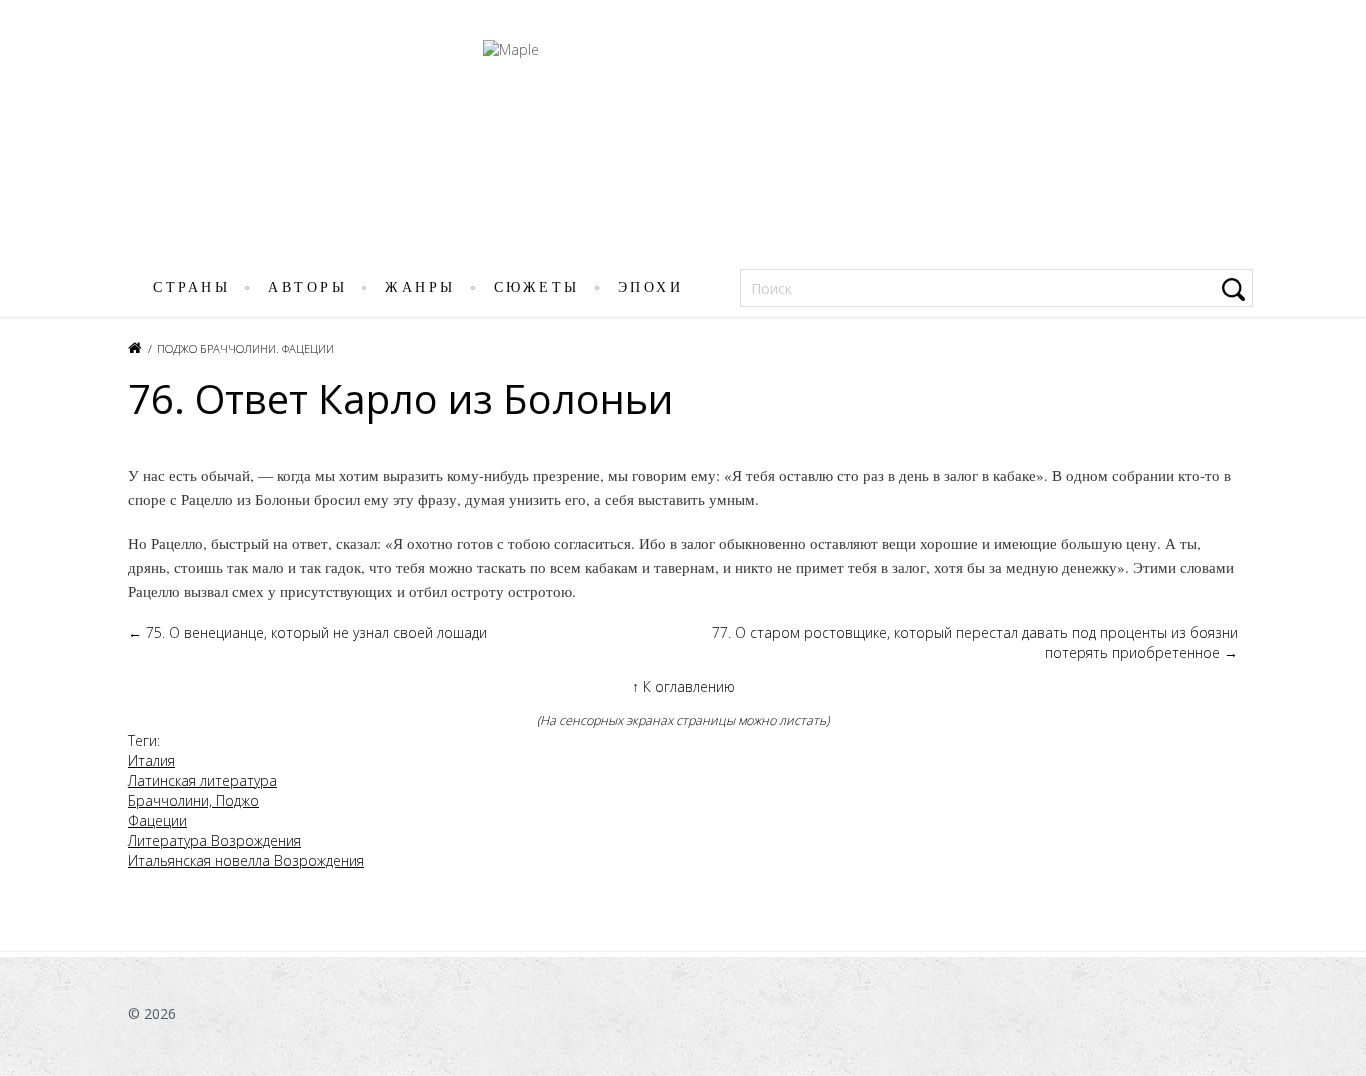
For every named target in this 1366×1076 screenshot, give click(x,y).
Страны (191, 287)
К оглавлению (683, 686)
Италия (151, 760)
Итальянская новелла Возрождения (246, 860)
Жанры (420, 287)
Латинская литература (202, 780)
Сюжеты (537, 287)
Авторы (307, 287)
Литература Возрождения (214, 840)
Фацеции (157, 820)
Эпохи (651, 287)
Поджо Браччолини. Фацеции (245, 348)
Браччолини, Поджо (193, 800)
